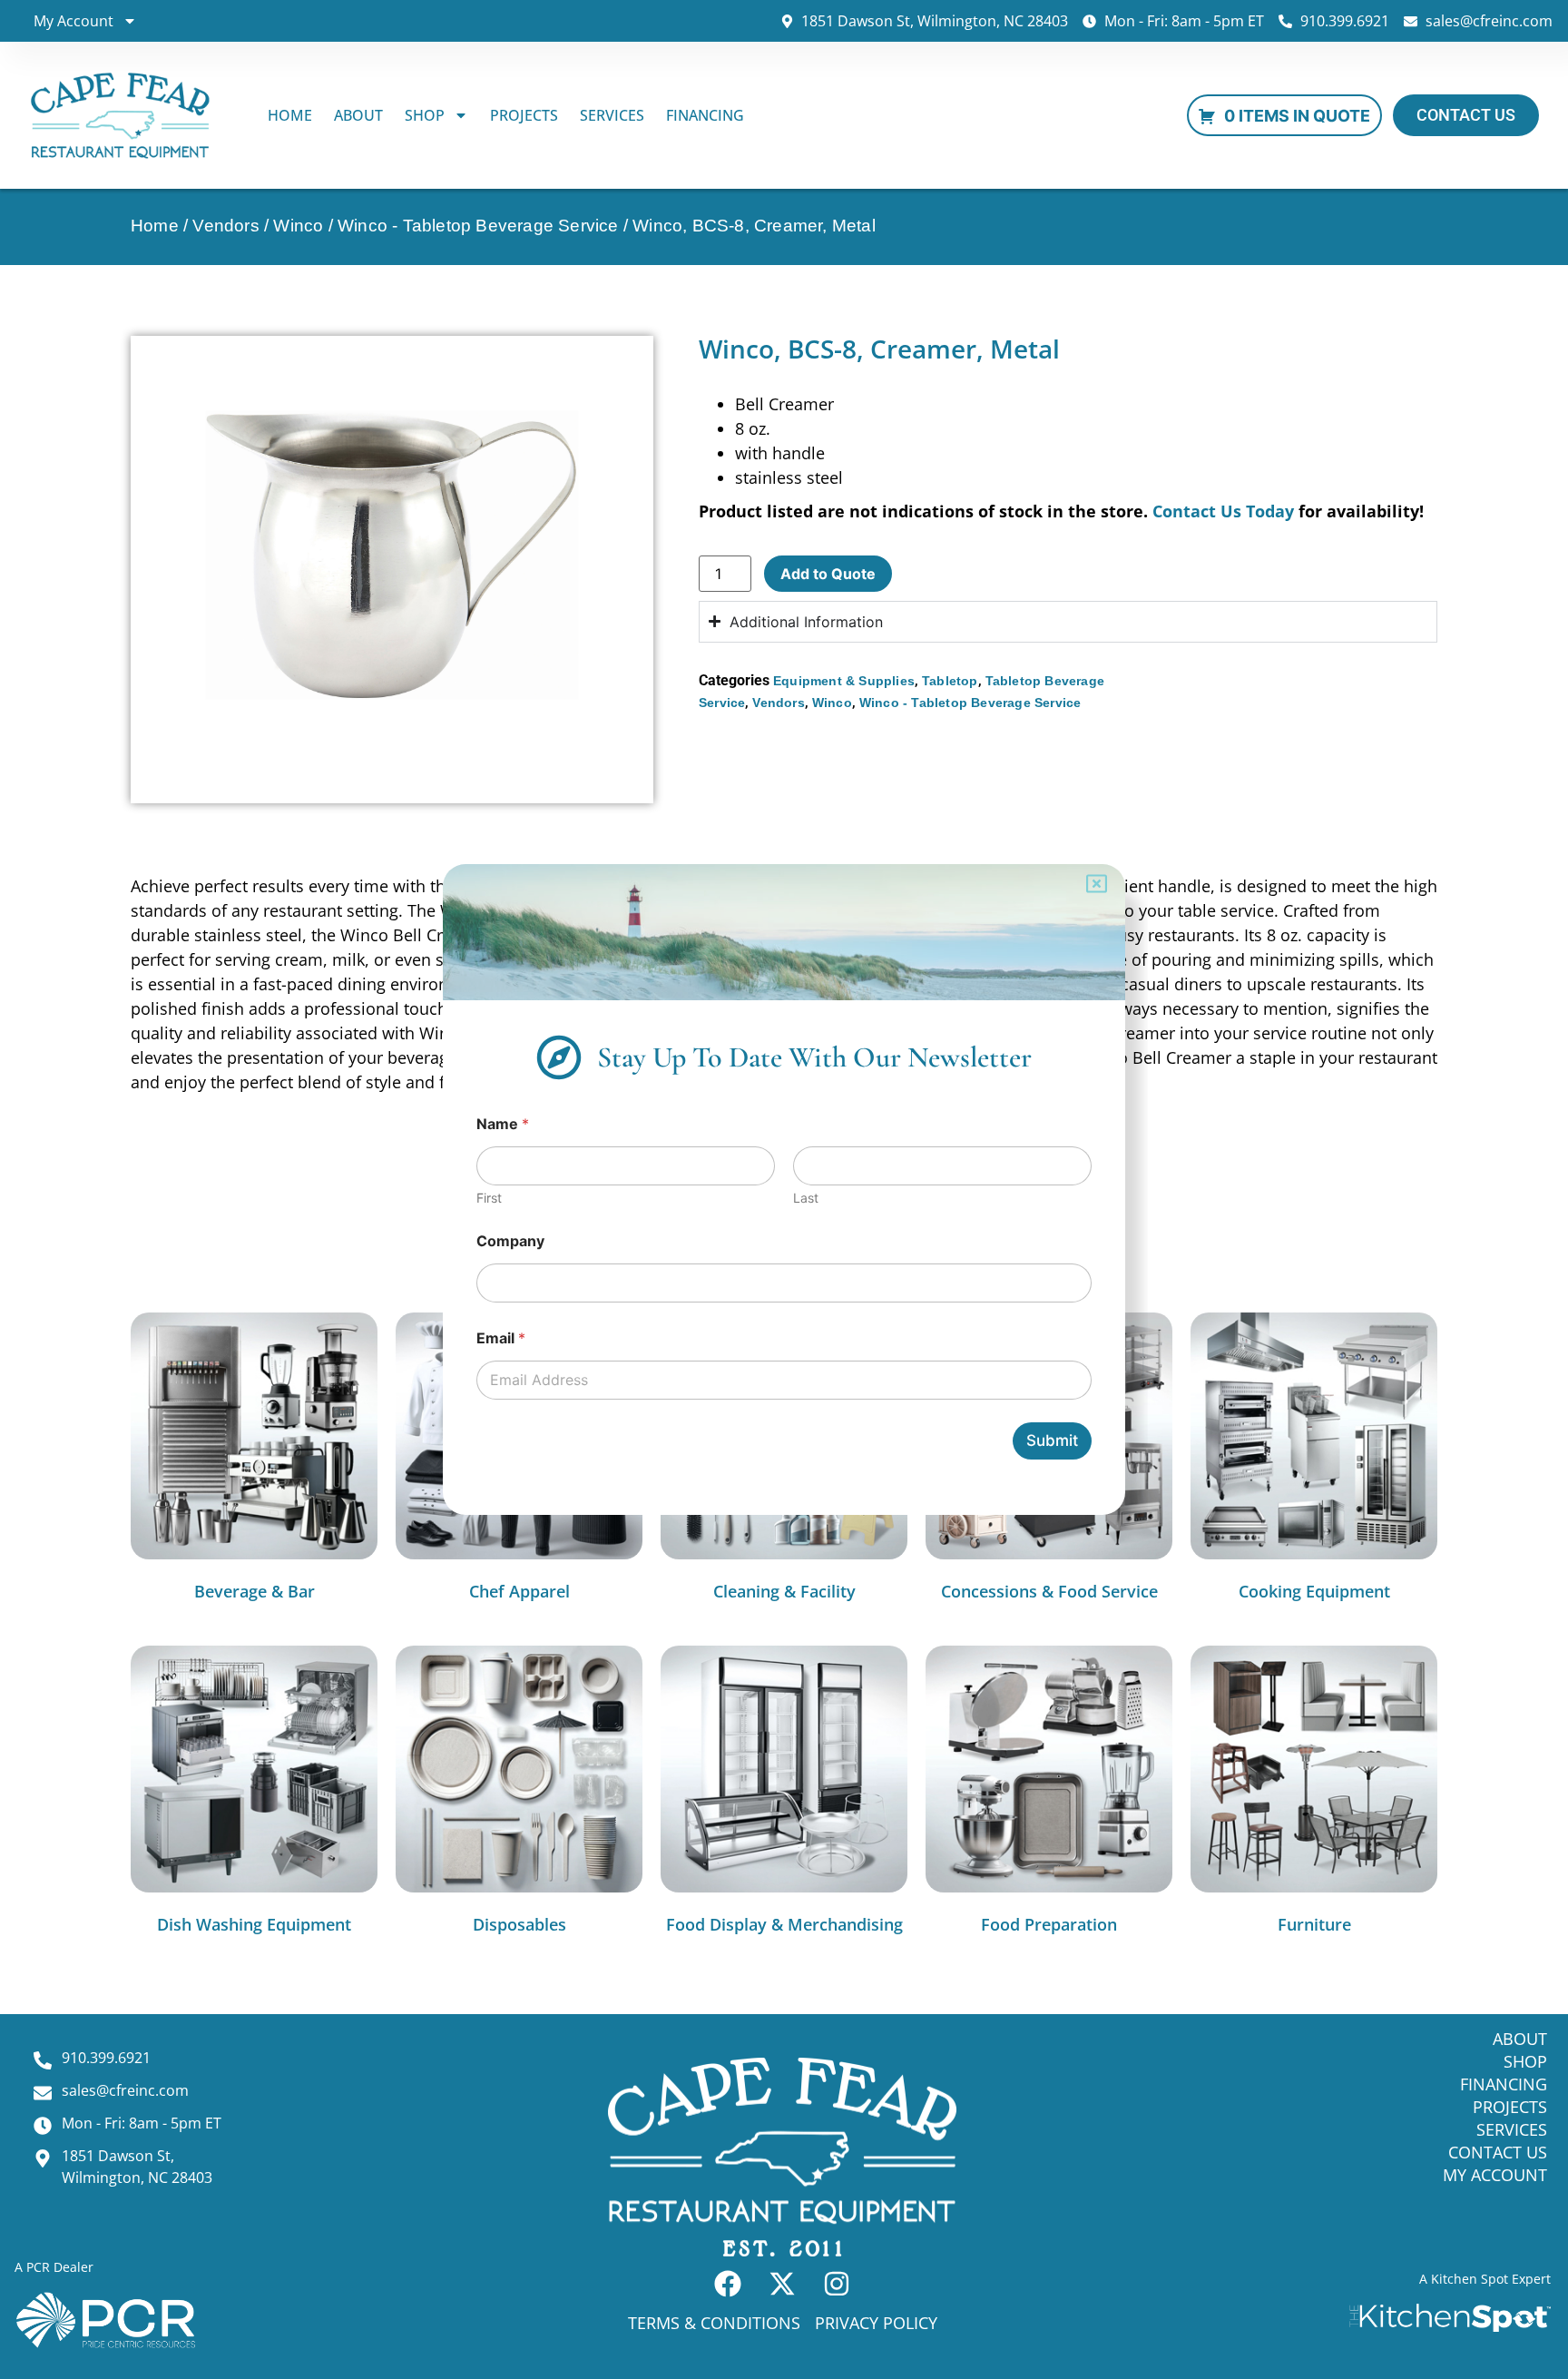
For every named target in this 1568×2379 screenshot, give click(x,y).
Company (510, 1241)
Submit (1052, 1440)
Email (501, 1338)
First (489, 1198)
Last (806, 1198)
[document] (784, 1189)
